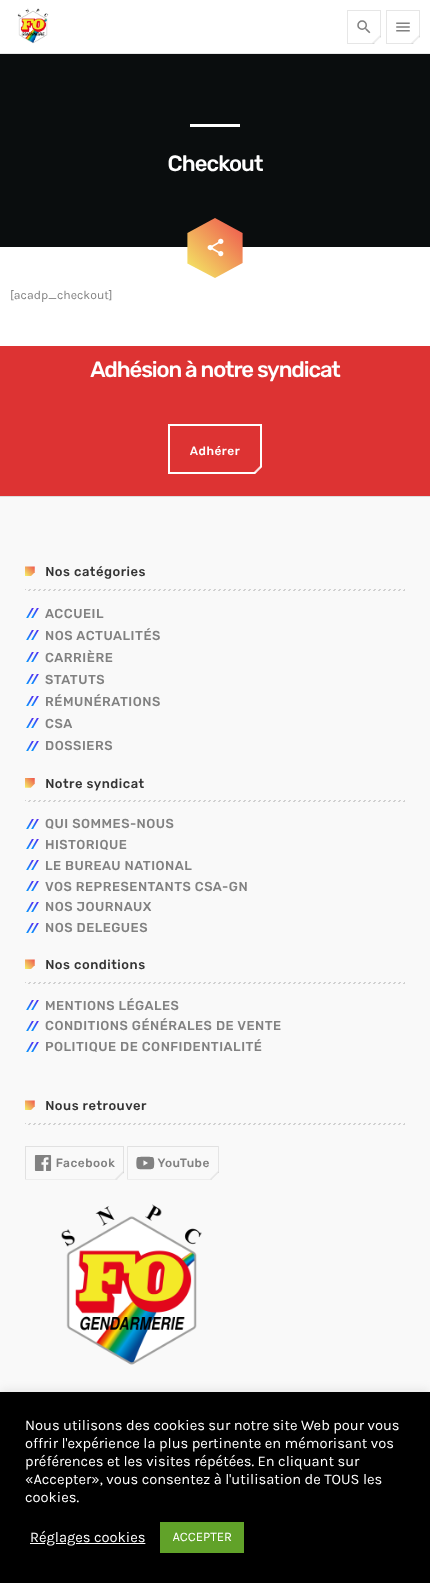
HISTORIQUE (86, 845)
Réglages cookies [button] (87, 1537)
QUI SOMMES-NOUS (109, 824)
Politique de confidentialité (153, 1047)
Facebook (83, 1163)
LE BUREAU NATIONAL (118, 866)
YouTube (182, 1163)
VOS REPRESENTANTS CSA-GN (146, 887)
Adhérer (215, 451)
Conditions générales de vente (163, 1026)
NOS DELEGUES (96, 928)
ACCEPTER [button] (202, 1537)
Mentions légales (112, 1006)
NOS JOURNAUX (98, 907)
